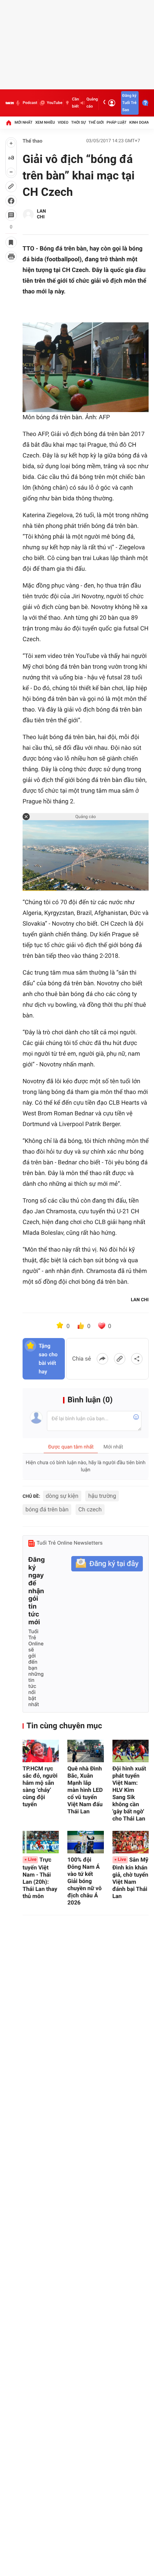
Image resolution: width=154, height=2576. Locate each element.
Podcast (30, 103)
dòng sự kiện (62, 1496)
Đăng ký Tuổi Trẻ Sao (129, 103)
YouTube (55, 103)
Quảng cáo (92, 103)
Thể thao (33, 141)
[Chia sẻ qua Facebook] (102, 1359)
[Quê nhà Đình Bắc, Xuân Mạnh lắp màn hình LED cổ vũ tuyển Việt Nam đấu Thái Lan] (85, 1751)
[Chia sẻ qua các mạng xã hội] (137, 1359)
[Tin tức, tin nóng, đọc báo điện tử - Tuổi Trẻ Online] (10, 103)
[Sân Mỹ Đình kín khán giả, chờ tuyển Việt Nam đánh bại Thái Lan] (131, 1842)
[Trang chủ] (9, 123)
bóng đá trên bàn (47, 1509)
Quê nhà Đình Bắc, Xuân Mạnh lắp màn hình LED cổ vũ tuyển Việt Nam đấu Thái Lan (85, 1790)
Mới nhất (24, 122)
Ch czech (90, 1509)
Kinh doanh (141, 122)
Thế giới (96, 122)
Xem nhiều (45, 122)
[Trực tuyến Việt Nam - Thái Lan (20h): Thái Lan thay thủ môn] (41, 1842)
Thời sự (78, 122)
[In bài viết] (11, 257)
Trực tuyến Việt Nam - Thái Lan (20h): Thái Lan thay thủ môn (40, 1878)
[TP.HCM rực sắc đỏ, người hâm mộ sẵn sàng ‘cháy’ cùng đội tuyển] (41, 1751)
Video (63, 122)
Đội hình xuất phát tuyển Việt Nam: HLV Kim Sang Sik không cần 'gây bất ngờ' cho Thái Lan (129, 1794)
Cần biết (75, 103)
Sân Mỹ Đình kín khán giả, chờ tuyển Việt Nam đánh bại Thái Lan (130, 1878)
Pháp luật (117, 122)
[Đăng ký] (107, 1564)
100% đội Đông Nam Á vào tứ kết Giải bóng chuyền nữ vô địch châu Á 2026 (85, 1881)
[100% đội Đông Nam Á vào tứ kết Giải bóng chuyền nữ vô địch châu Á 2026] (85, 1842)
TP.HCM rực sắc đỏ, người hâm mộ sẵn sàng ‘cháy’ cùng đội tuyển (40, 1786)
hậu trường (102, 1496)
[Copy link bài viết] (120, 1359)
